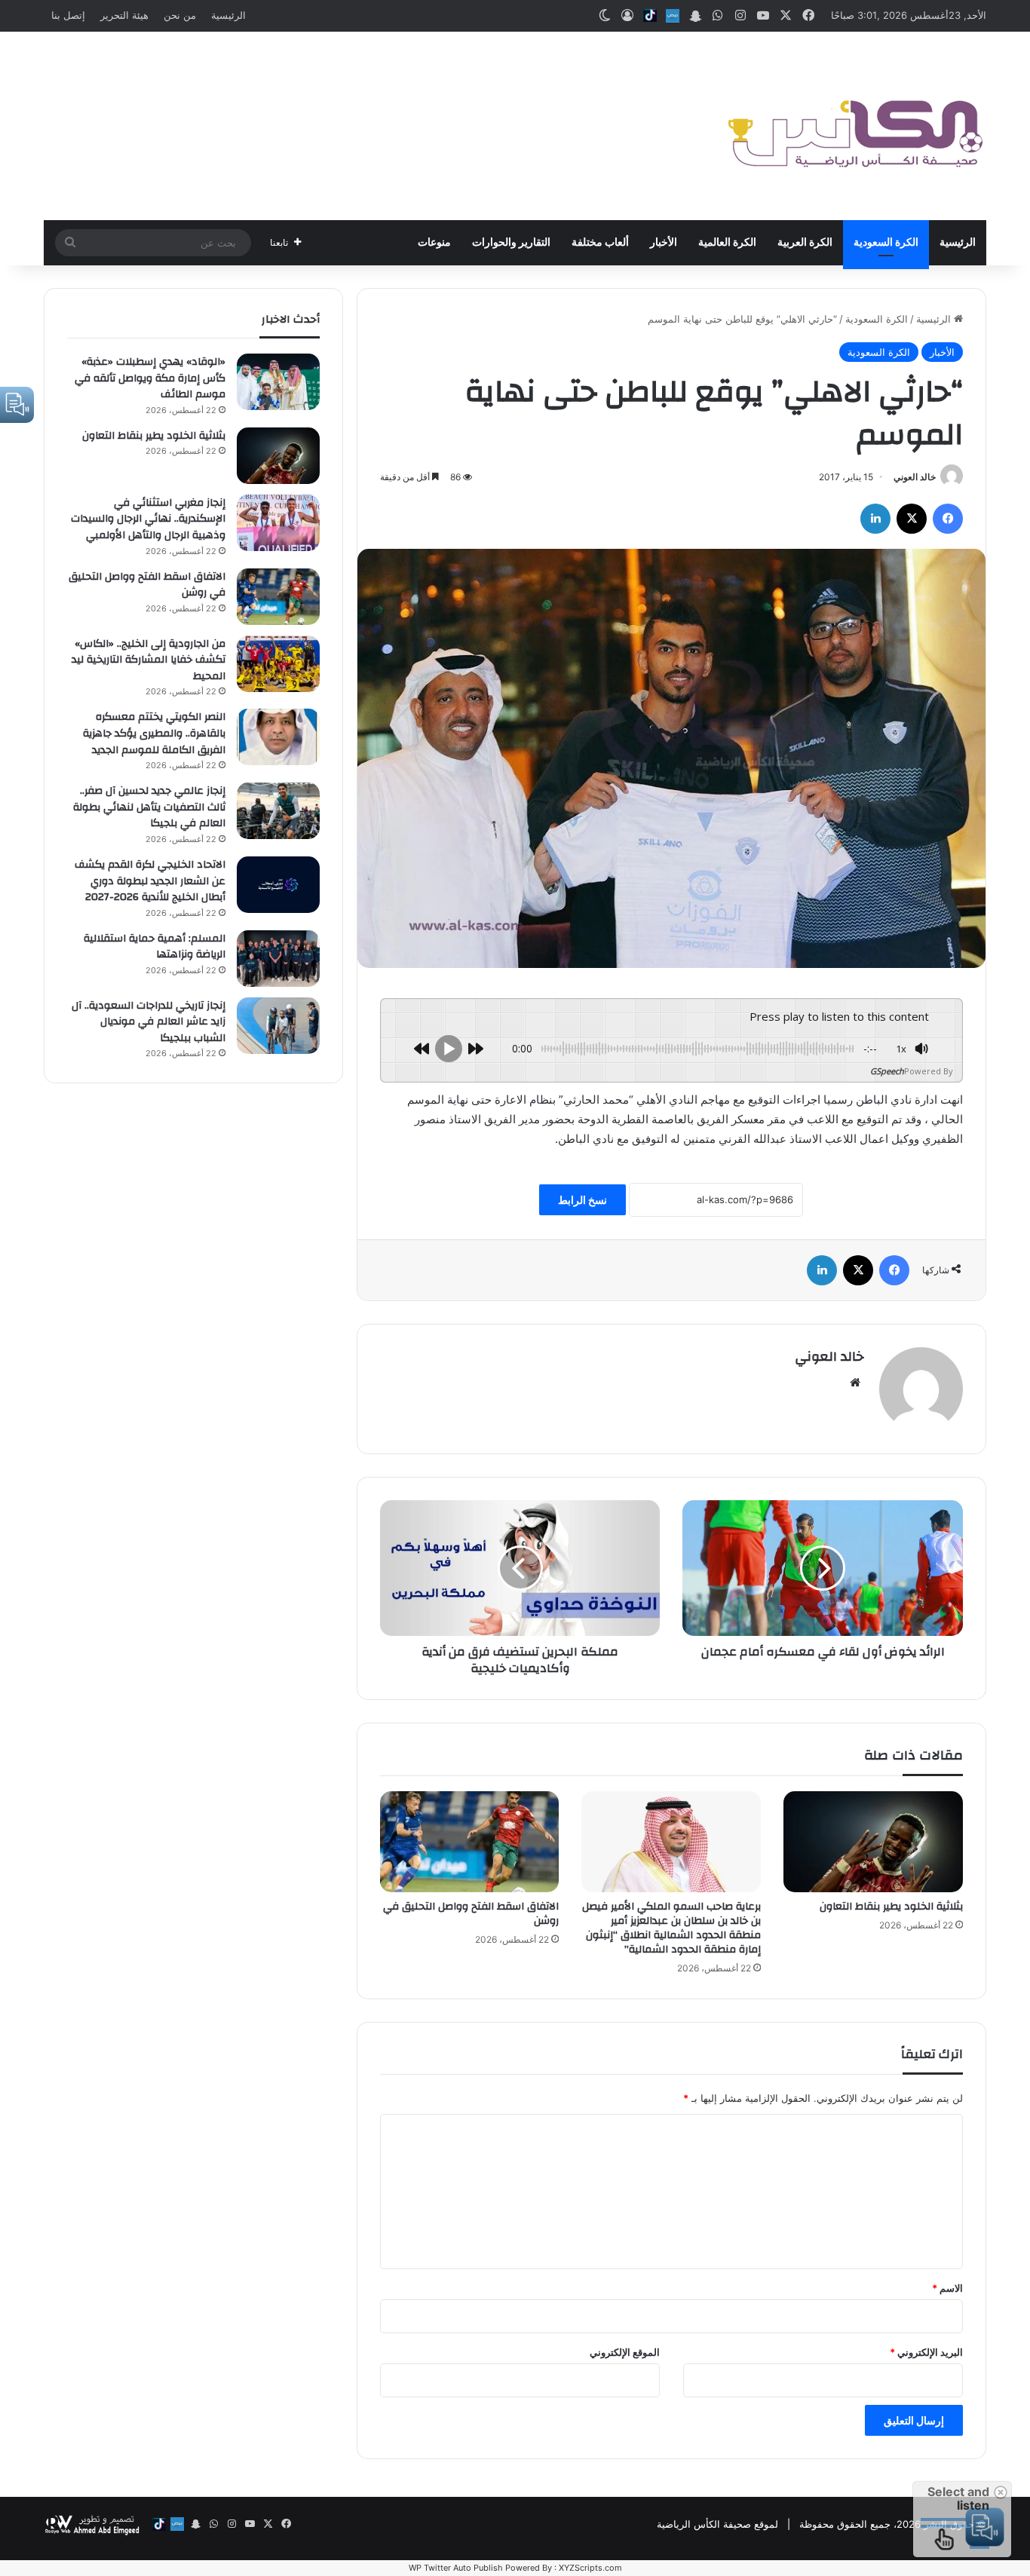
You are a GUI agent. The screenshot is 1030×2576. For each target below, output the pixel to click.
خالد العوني (915, 477)
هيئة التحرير (124, 15)
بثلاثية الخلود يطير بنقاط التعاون (891, 1907)
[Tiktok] (650, 16)
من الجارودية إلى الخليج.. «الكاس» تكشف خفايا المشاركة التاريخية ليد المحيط (149, 660)
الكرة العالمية (727, 243)
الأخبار (664, 243)
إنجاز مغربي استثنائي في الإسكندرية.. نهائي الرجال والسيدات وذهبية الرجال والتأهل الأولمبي (148, 519)
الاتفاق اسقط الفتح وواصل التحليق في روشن (471, 1914)
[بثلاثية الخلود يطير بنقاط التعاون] (873, 1842)
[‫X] (912, 519)
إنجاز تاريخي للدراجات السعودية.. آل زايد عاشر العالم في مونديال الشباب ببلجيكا (149, 1022)
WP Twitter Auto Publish (456, 2568)
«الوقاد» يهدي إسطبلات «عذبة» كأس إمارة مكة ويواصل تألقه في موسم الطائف (150, 378)
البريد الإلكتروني (926, 2352)
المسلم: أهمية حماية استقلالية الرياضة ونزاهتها (155, 947)
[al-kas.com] (854, 126)
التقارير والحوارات (511, 243)
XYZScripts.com (590, 2568)
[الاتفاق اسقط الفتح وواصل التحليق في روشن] (470, 1842)
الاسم (947, 2288)
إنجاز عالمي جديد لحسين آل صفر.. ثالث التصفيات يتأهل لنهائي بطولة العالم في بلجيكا (149, 807)
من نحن (180, 15)
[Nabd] (673, 16)
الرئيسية (228, 15)
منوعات (434, 243)
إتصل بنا (68, 15)
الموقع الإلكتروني (625, 2352)
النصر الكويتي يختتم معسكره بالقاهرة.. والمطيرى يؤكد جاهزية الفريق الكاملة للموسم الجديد (154, 733)
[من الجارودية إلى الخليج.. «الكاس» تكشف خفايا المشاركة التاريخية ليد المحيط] (278, 664)
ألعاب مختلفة (600, 243)
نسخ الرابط (582, 1200)
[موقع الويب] (855, 1383)
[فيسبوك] (948, 519)
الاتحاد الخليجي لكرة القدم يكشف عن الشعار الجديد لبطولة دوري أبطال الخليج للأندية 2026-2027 (150, 881)
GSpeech (887, 1071)
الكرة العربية (805, 243)
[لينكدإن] (875, 519)
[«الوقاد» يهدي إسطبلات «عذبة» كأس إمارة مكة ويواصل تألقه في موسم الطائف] (278, 382)
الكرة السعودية (886, 243)
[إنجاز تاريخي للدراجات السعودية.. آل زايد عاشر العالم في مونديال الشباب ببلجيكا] (278, 1026)
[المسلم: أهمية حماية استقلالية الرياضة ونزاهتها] (278, 959)
